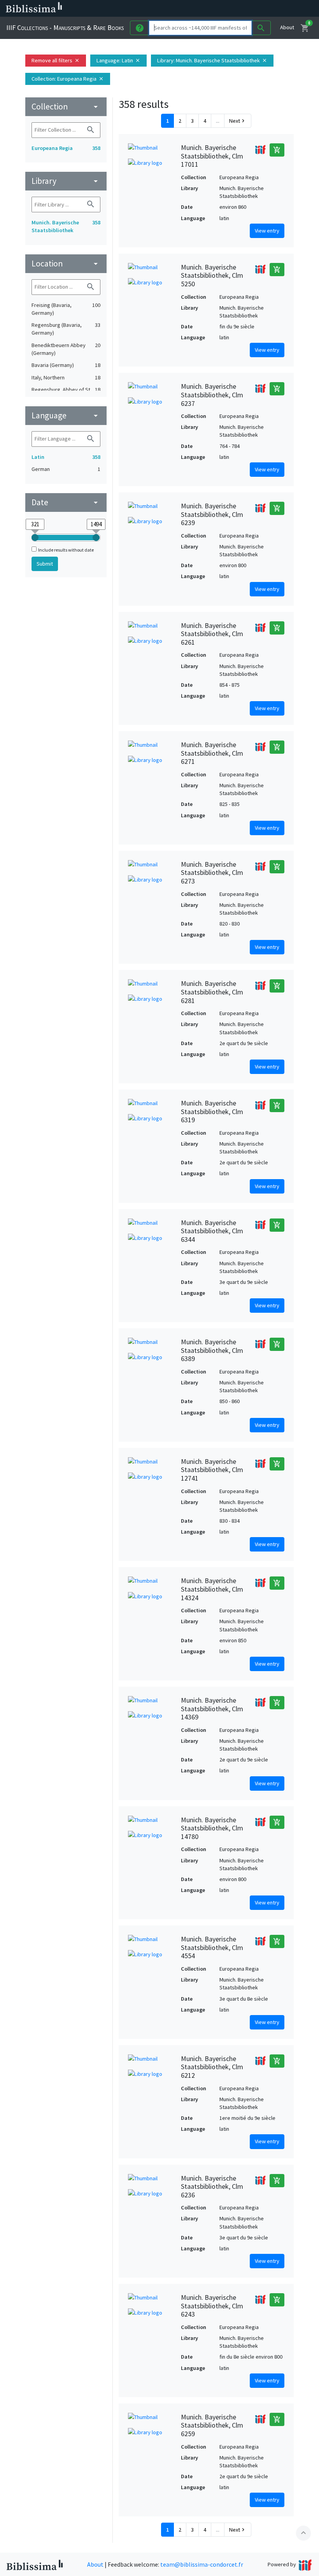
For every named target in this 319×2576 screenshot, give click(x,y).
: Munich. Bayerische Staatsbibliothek (212, 60)
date (66, 502)
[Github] (260, 9)
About (287, 27)
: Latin (118, 60)
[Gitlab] (272, 9)
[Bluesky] (223, 9)
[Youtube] (247, 9)
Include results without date (66, 550)
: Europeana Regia (68, 79)
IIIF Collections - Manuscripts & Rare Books (65, 27)
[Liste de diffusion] (198, 9)
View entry (267, 231)
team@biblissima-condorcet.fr (202, 2564)
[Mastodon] (235, 9)
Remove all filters (56, 60)
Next (238, 121)
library (66, 181)
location (66, 264)
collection (66, 107)
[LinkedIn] (210, 9)
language (66, 415)
